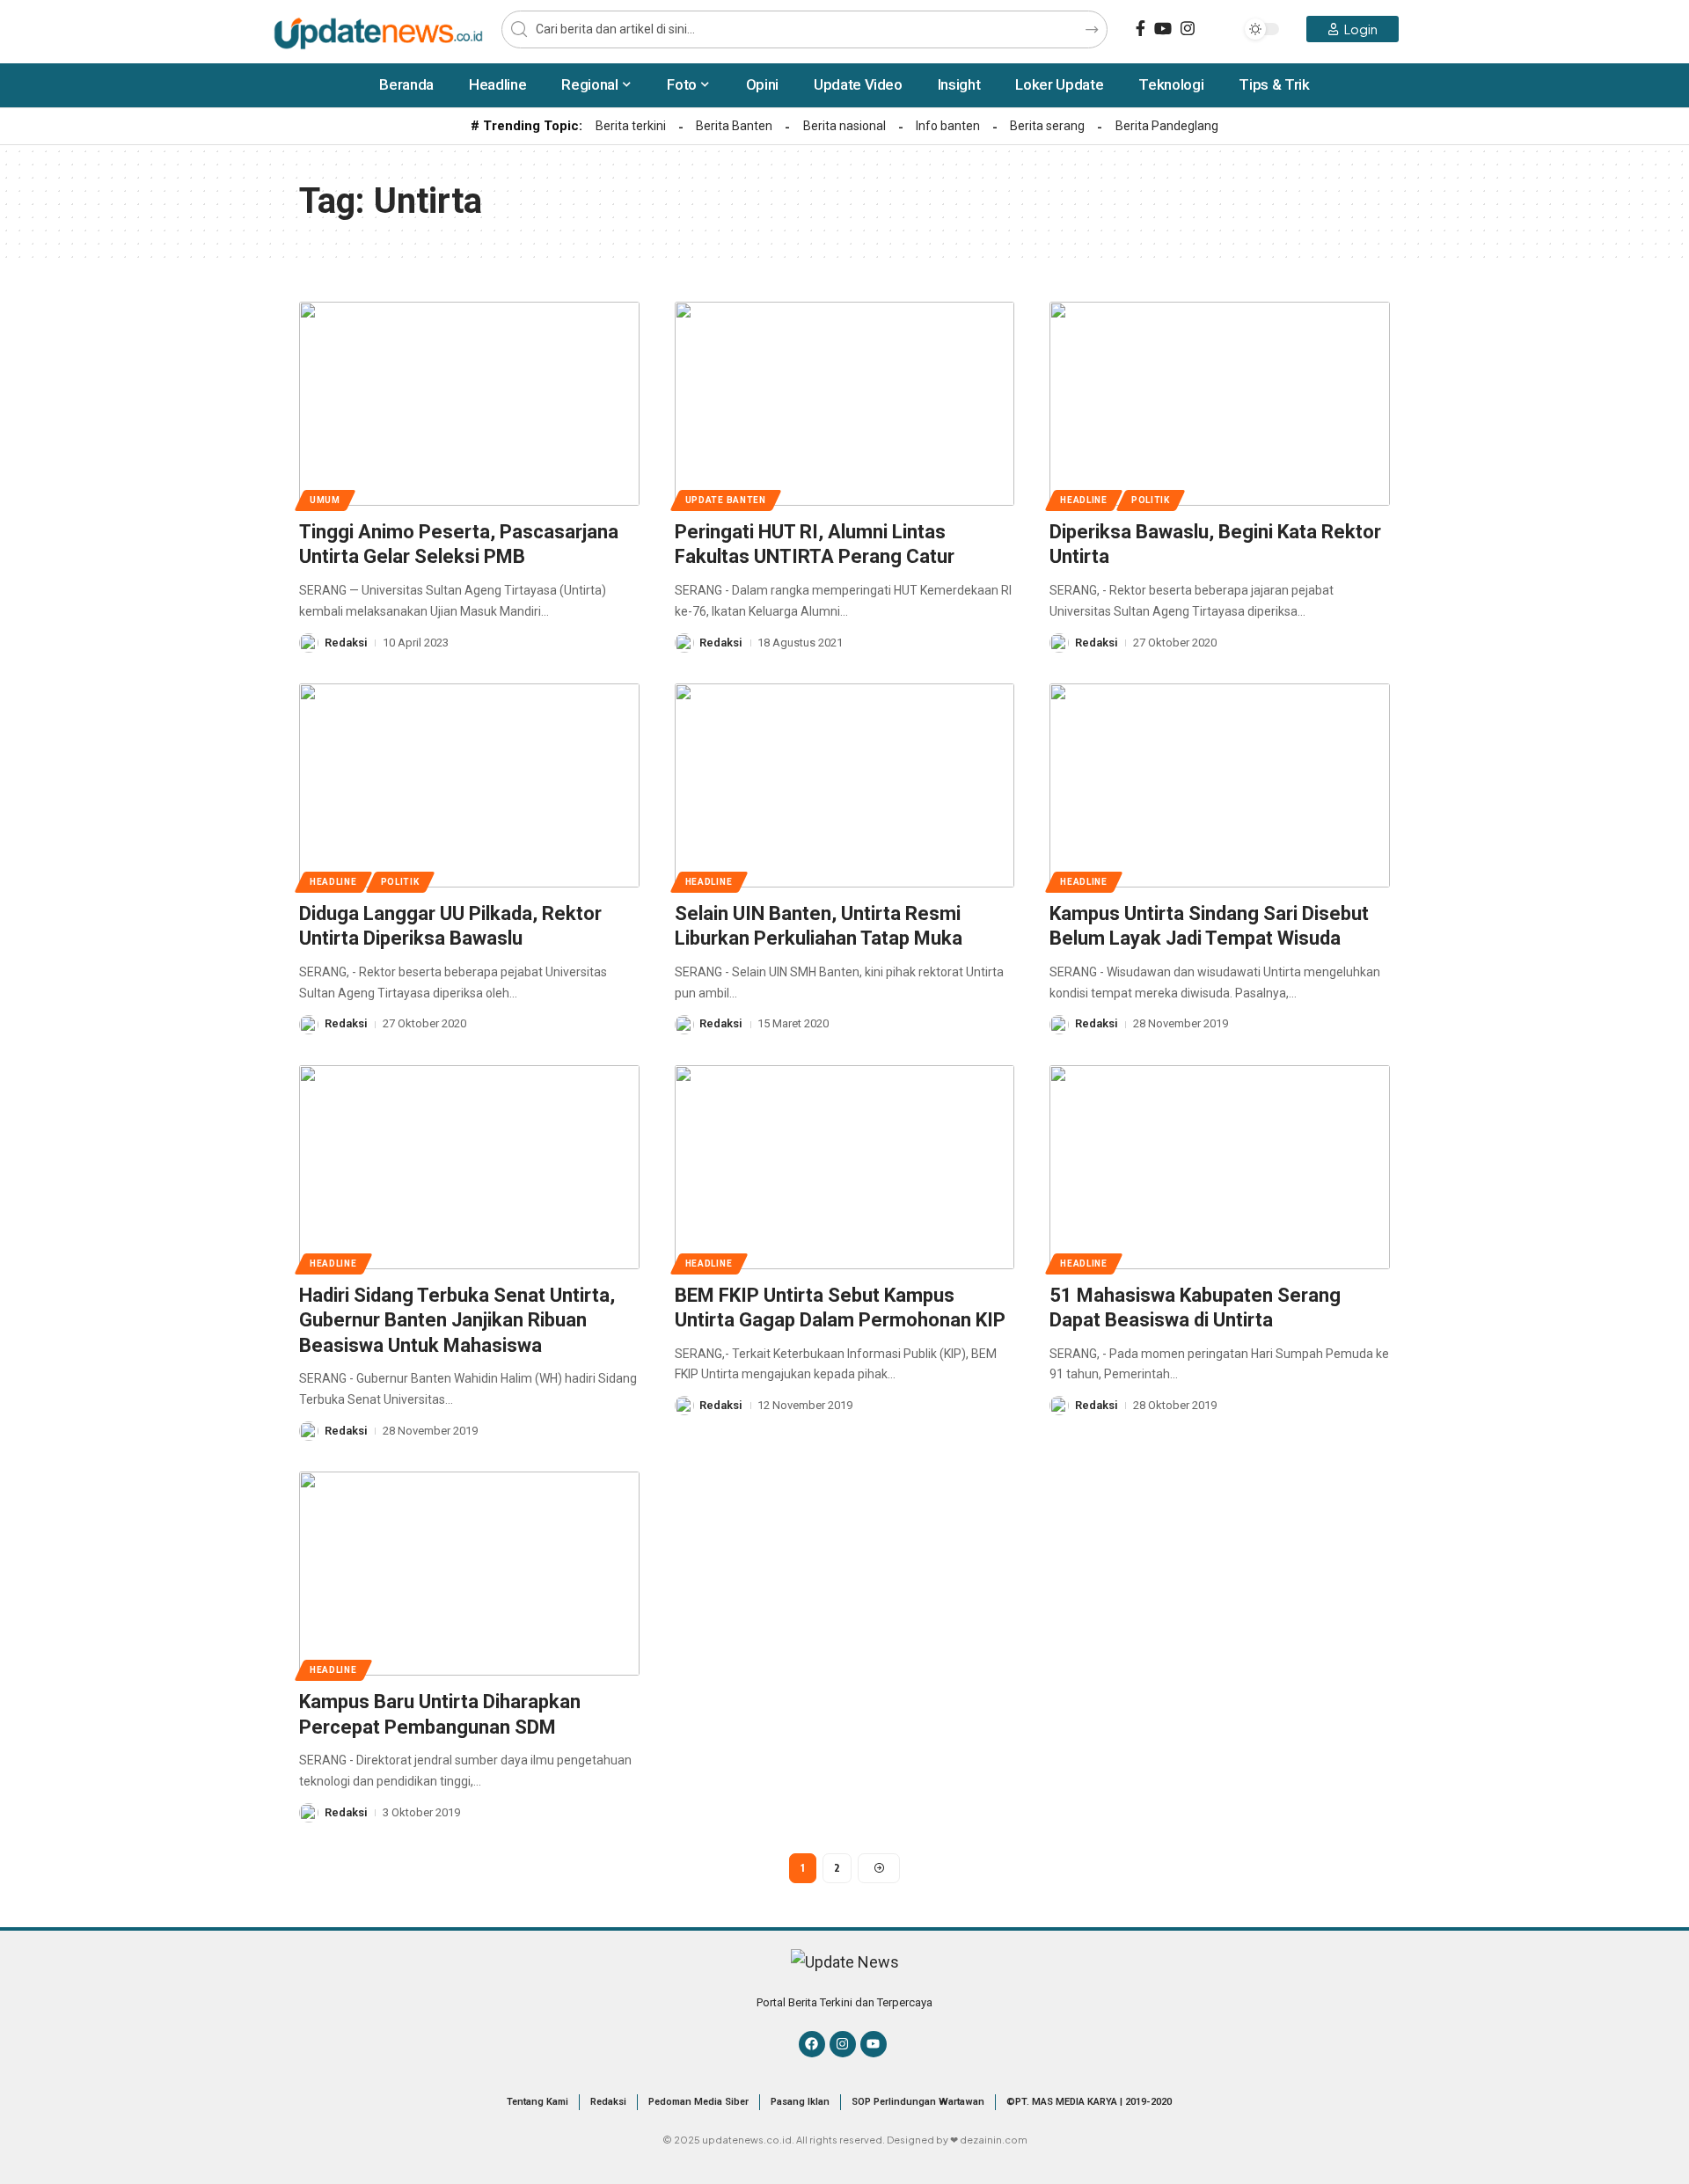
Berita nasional (844, 126)
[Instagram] (1188, 29)
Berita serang (1047, 126)
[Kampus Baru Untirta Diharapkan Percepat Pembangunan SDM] (469, 1574)
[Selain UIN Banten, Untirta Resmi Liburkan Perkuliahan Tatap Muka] (845, 785)
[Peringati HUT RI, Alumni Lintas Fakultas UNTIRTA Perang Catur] (845, 404)
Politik (1151, 500)
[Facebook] (1141, 29)
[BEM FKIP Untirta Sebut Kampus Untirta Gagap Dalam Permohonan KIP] (845, 1167)
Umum (325, 500)
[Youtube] (874, 2044)
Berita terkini (631, 126)
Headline (1084, 500)
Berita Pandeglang (1167, 126)
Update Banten (726, 500)
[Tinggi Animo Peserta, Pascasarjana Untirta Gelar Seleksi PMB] (469, 404)
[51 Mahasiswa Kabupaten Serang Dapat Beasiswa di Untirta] (1220, 1167)
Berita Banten (734, 126)
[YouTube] (1163, 29)
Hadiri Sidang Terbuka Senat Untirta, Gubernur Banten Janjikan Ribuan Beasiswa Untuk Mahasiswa (457, 1320)
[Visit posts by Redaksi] (309, 643)
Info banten (948, 126)
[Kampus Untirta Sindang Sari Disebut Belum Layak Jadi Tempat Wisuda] (1220, 785)
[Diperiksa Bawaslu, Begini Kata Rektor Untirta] (1220, 404)
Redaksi (346, 643)
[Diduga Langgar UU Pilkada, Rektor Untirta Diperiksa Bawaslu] (469, 785)
